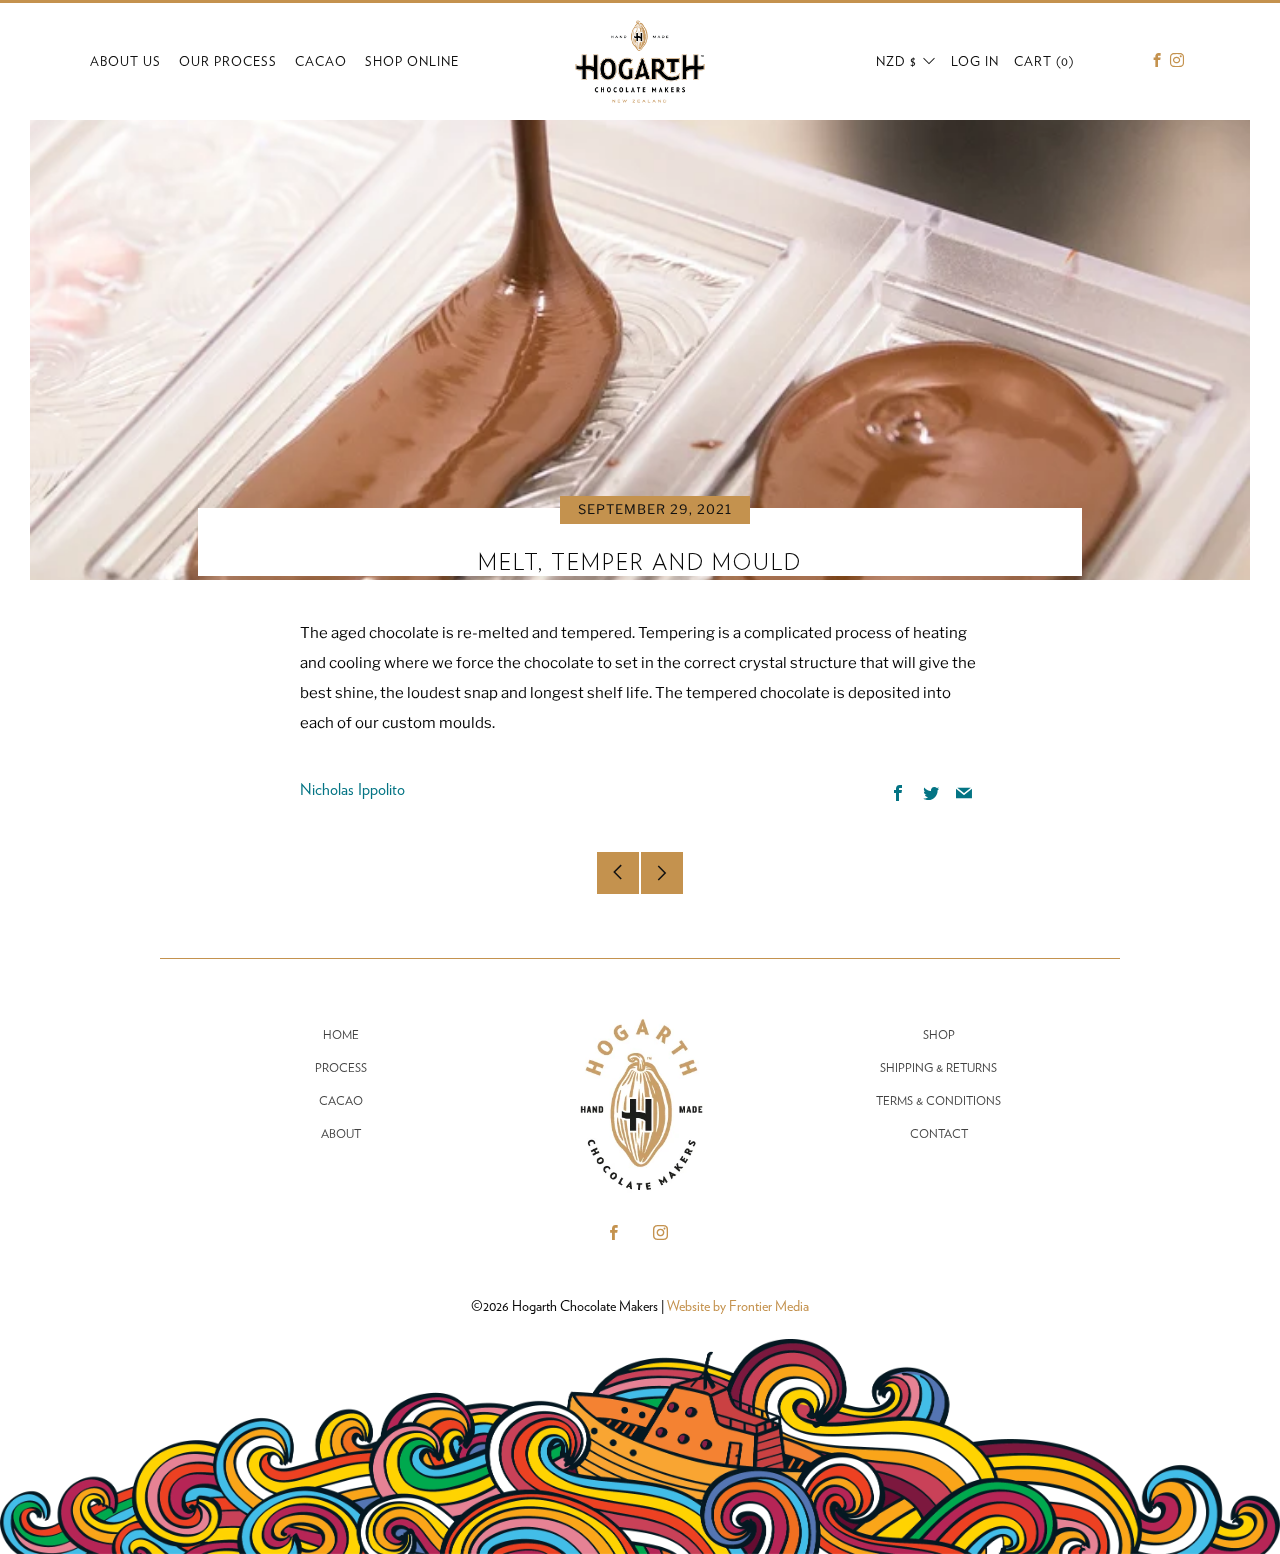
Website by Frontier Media (738, 1306)
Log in (975, 61)
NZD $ (896, 61)
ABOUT (341, 1133)
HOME (341, 1034)
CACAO (321, 61)
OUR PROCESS (228, 61)
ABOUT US (125, 61)
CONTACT (939, 1133)
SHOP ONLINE (412, 61)
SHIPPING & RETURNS (938, 1067)
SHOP (939, 1034)
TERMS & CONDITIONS (938, 1100)
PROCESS (341, 1067)
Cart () (1044, 61)
